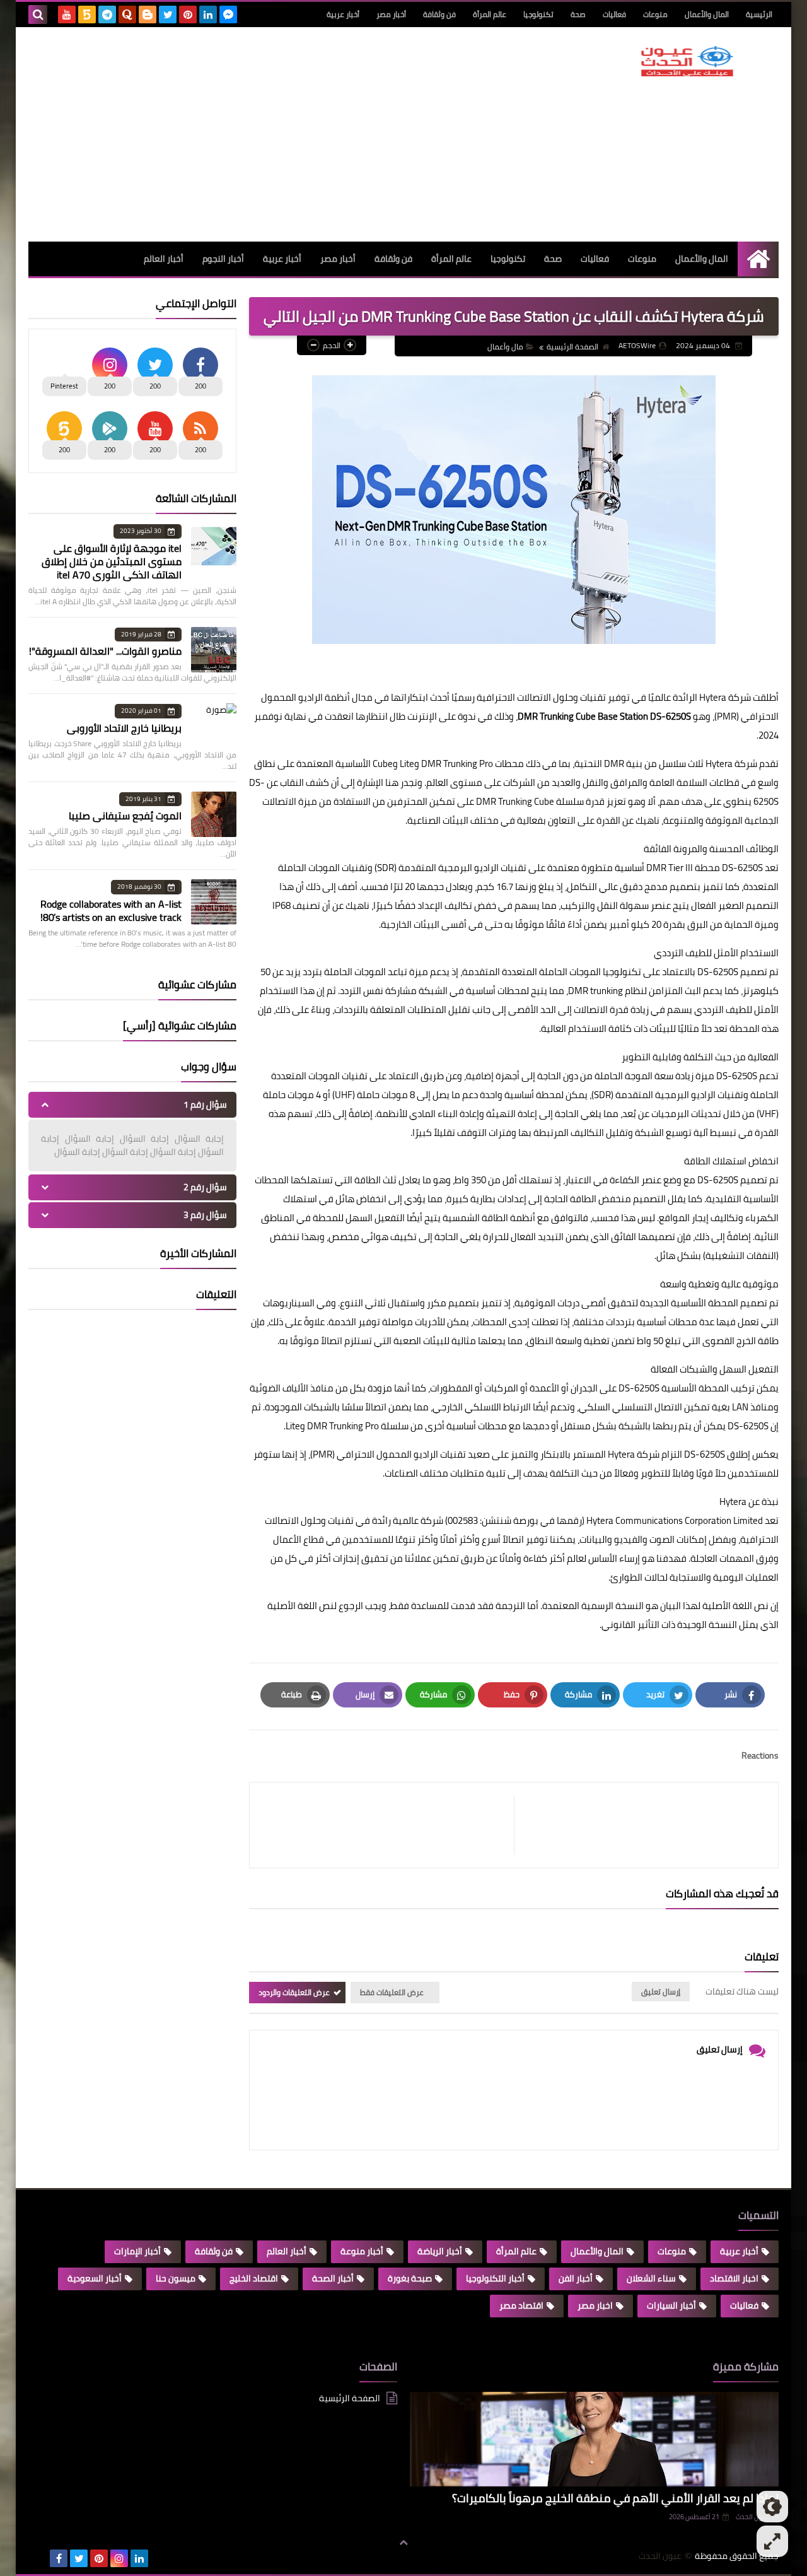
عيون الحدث (660, 2556)
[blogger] (148, 15)
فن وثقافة (439, 14)
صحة (578, 14)
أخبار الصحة (333, 2278)
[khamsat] (87, 15)
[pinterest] (188, 15)
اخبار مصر (595, 2305)
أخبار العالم (164, 259)
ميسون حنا (176, 2278)
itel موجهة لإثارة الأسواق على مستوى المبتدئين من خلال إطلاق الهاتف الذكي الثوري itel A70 (112, 561)
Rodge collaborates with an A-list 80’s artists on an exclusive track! (111, 910)
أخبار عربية (343, 14)
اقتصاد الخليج (254, 2278)
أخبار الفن (576, 2278)
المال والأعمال (707, 14)
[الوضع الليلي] (772, 2507)
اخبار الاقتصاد (734, 2278)
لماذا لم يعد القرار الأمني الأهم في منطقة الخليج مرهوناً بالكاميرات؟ (615, 2498)
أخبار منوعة (362, 2251)
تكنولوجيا (538, 14)
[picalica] (38, 2558)
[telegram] (107, 15)
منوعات (655, 14)
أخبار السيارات (671, 2305)
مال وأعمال (505, 347)
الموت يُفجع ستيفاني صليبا (125, 816)
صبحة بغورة (410, 2278)
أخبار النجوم (223, 259)
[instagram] (119, 2558)
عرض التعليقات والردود (294, 1992)
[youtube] (67, 15)
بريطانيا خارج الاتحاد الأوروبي (124, 728)
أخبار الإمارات (137, 2251)
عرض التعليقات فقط (392, 1992)
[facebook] (59, 2558)
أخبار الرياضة (440, 2251)
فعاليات (614, 14)
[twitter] (168, 15)
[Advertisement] (258, 134)
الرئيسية (759, 14)
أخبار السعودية (95, 2278)
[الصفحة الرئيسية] (758, 259)
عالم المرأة (490, 14)
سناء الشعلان (651, 2278)
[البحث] (38, 15)
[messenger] (228, 15)
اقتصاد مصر (521, 2305)
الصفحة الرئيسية (572, 347)
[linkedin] (208, 15)
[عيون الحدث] (687, 61)
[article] (388, 1825)
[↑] (403, 2543)
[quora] (127, 15)
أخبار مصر (391, 14)
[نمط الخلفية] (772, 2541)
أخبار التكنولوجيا (495, 2278)
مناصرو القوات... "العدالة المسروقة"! (105, 651)
